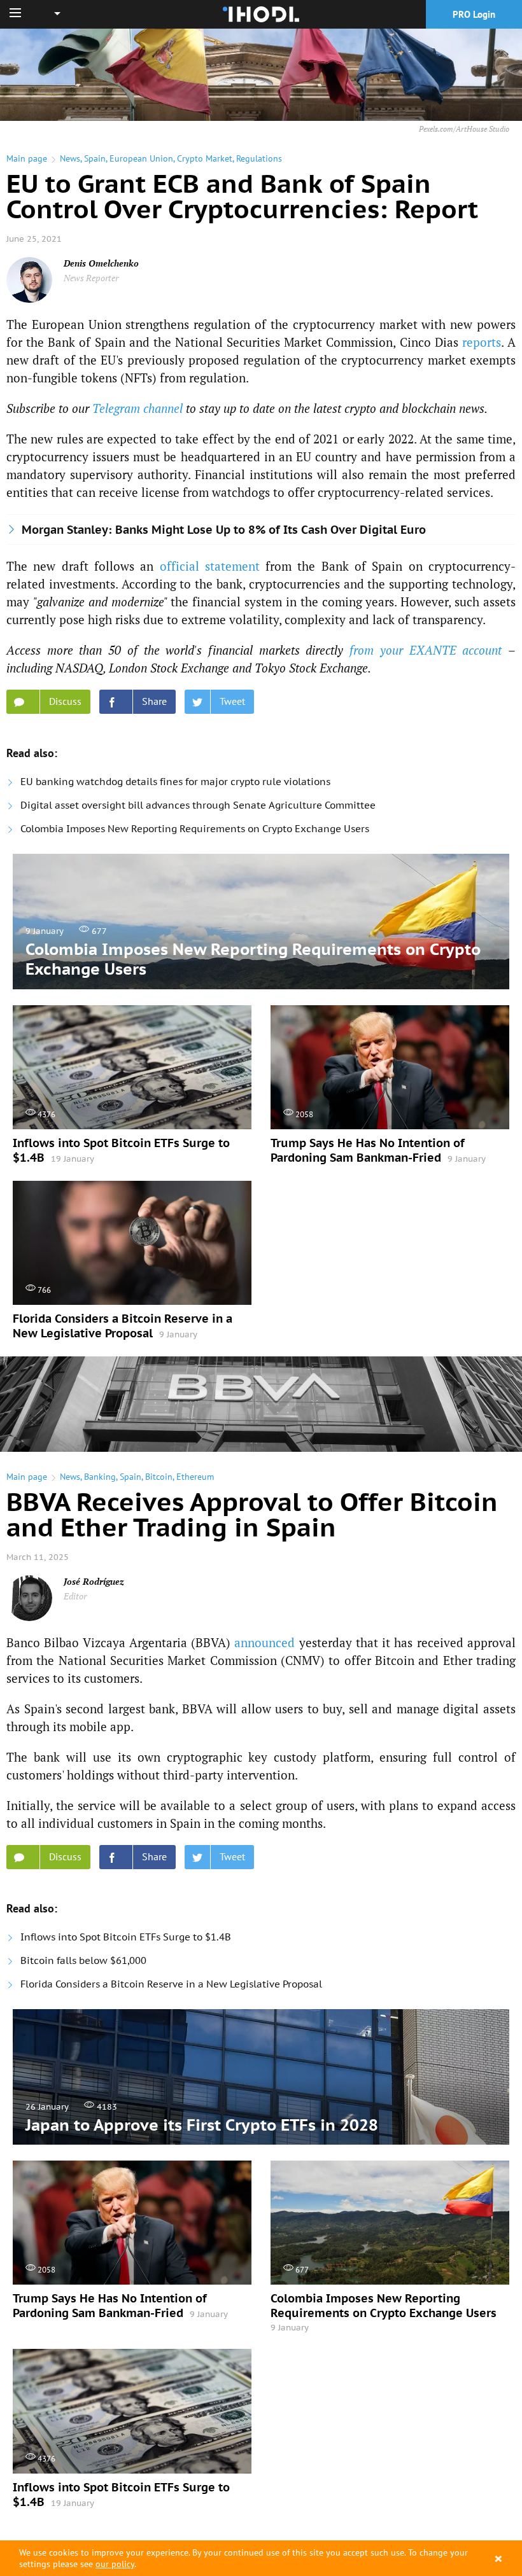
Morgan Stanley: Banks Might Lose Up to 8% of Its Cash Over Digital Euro (224, 530)
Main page (27, 158)
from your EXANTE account (426, 650)
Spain (95, 158)
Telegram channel (138, 408)
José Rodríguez (94, 1581)
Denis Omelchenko (101, 263)
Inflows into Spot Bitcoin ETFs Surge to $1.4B (126, 1937)
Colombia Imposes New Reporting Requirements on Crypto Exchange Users (195, 829)
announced (265, 1642)
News (70, 158)
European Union (141, 158)
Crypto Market (205, 158)
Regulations (259, 158)
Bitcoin (159, 1477)
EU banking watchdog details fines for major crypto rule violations (175, 782)
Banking (100, 1477)
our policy (115, 2564)
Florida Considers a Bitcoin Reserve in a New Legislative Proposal (171, 1984)
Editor (75, 1596)
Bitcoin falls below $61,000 (83, 1960)
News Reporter (91, 278)
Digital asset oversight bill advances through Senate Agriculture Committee (198, 805)
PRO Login (474, 14)
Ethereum (195, 1477)
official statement (210, 566)
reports (482, 342)
